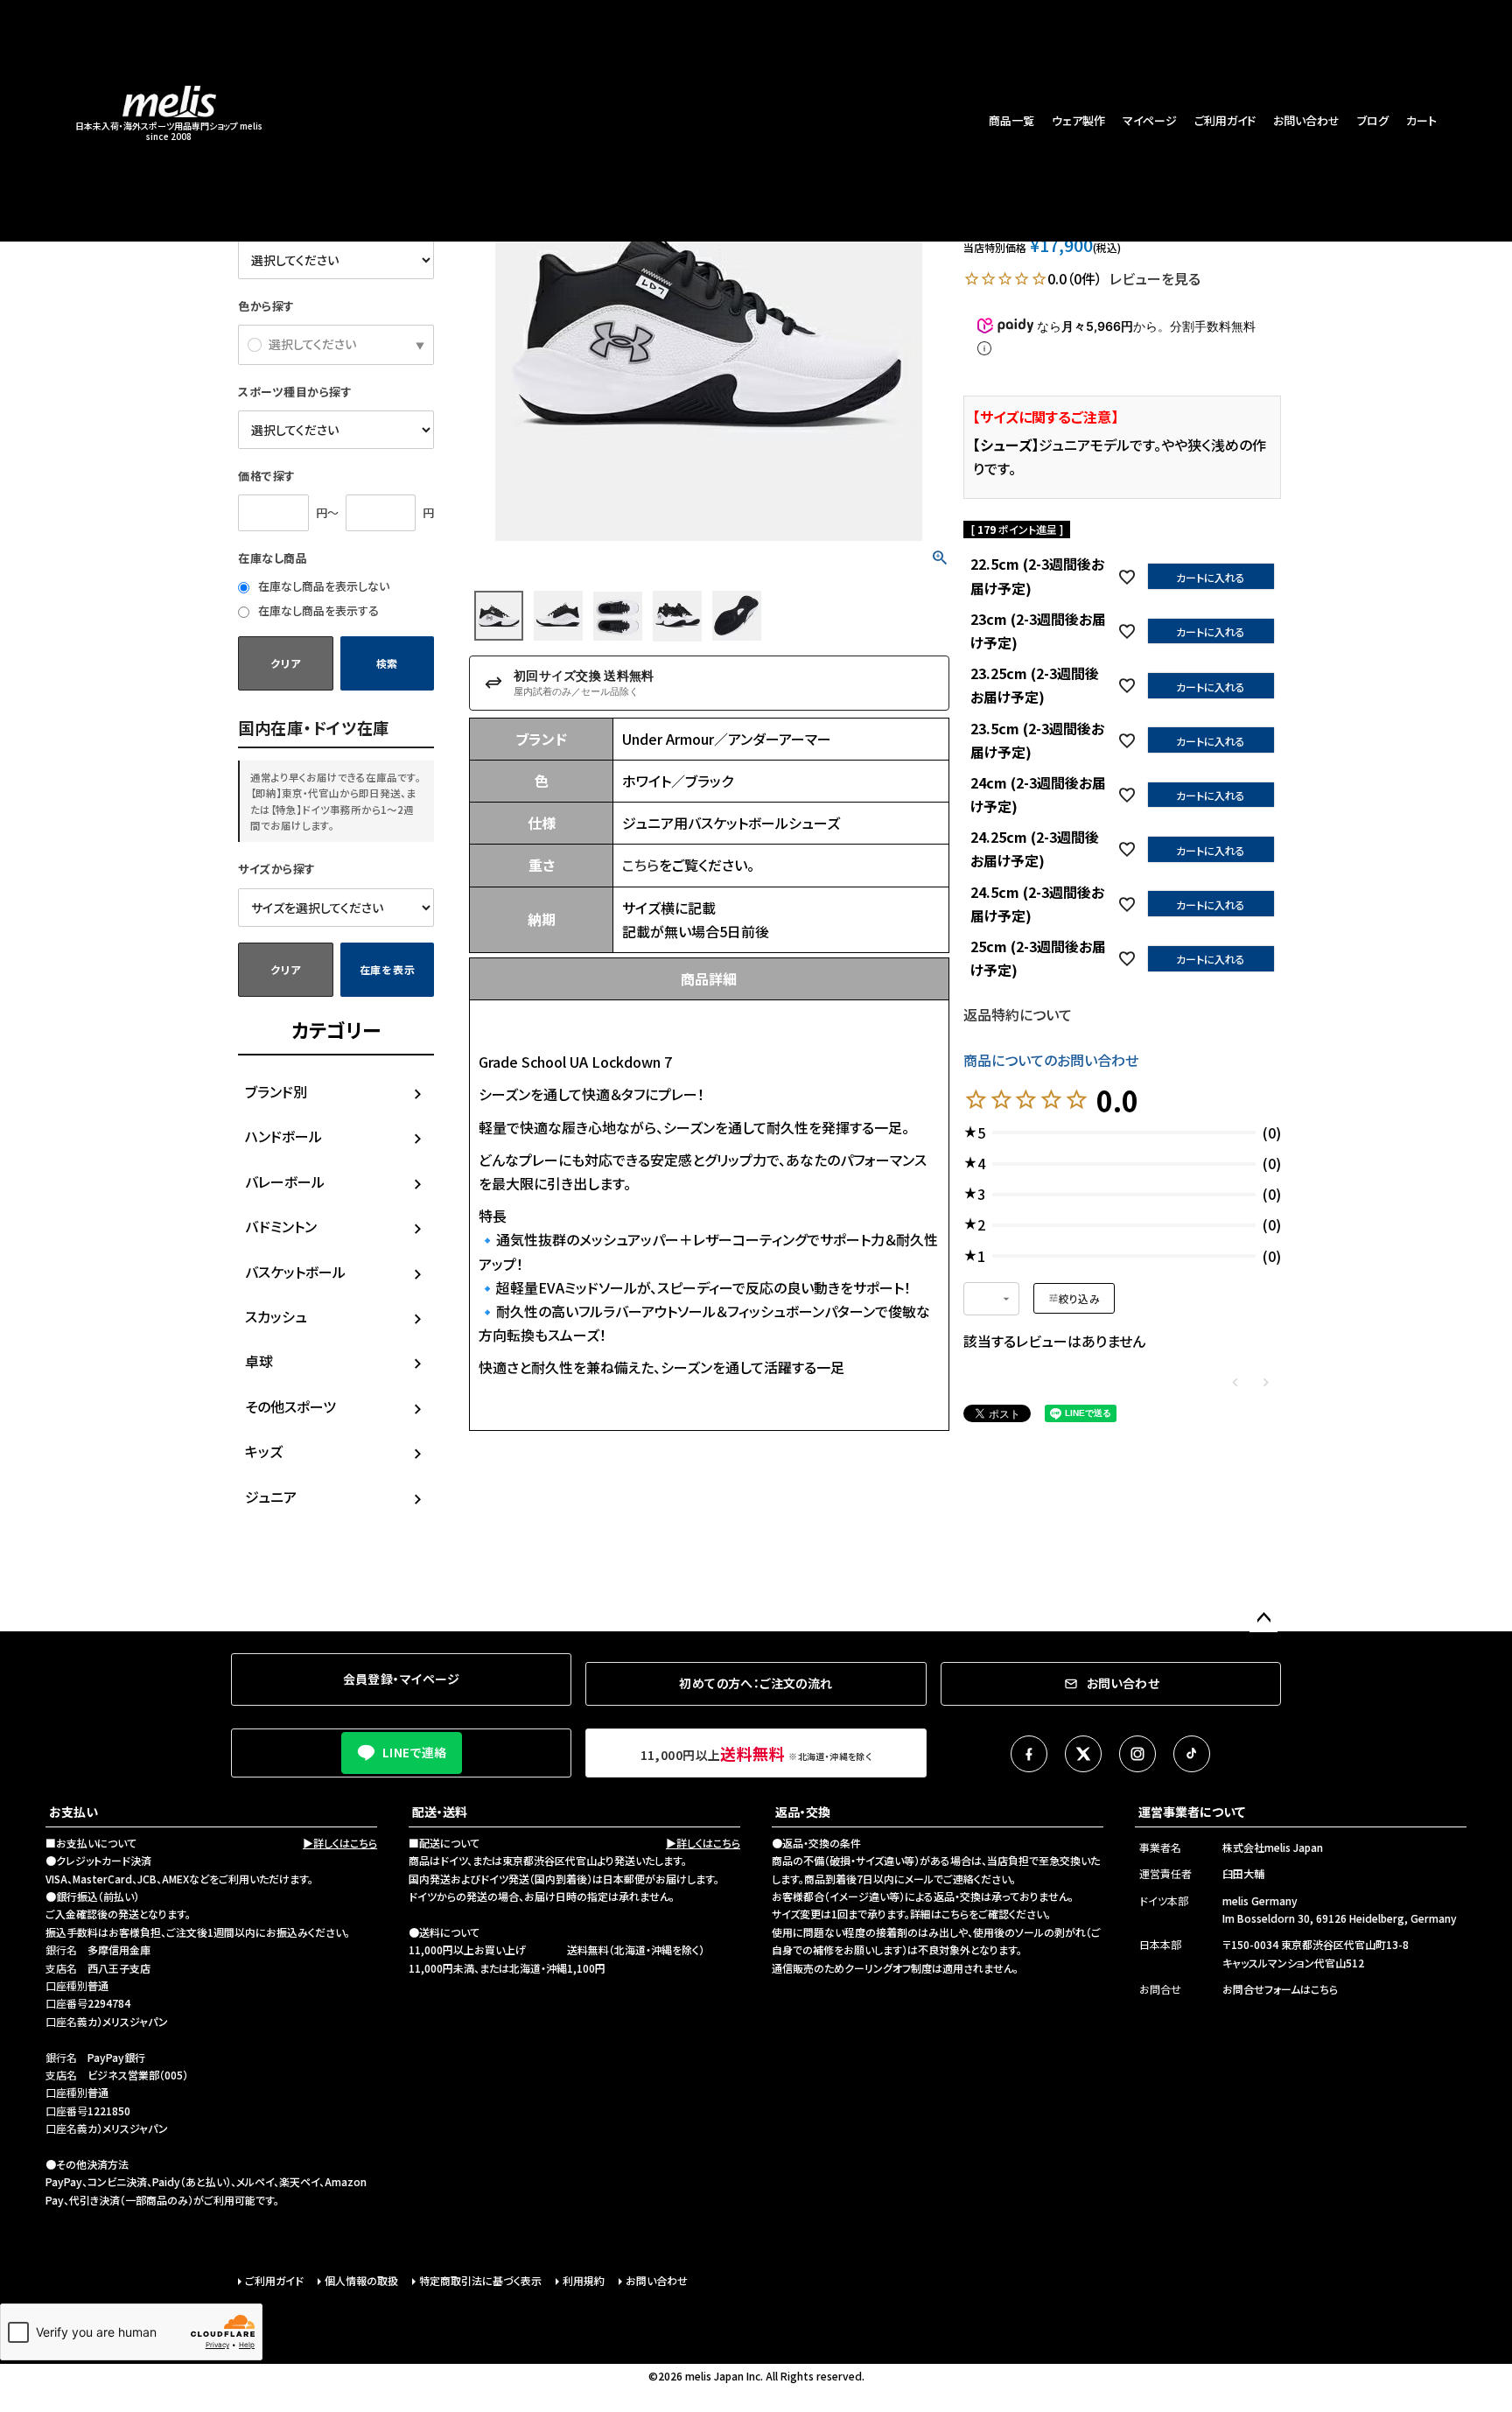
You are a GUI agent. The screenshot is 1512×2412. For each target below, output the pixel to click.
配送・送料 (440, 1812)
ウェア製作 (1078, 120)
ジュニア (271, 1497)
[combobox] (991, 1299)
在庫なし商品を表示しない (322, 586)
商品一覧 (1011, 120)
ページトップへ (1263, 1618)
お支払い (73, 1812)
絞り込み (1079, 1298)
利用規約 (584, 2280)
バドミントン (281, 1226)
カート (1421, 120)
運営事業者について (1192, 1812)
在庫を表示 (388, 969)
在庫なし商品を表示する (317, 610)
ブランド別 (276, 1091)
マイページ (1150, 120)
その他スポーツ (290, 1406)
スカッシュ (276, 1316)
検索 (387, 663)
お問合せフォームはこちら (1280, 1989)
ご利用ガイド (1225, 120)
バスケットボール (295, 1272)
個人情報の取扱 (361, 2280)
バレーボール (285, 1181)
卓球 (259, 1361)
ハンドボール (283, 1136)
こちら (640, 865)
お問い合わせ (1306, 120)
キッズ (264, 1451)
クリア (285, 663)
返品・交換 (803, 1812)
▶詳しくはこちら (340, 1843)
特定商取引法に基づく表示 (480, 2280)
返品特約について (1018, 1014)
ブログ (1373, 120)
